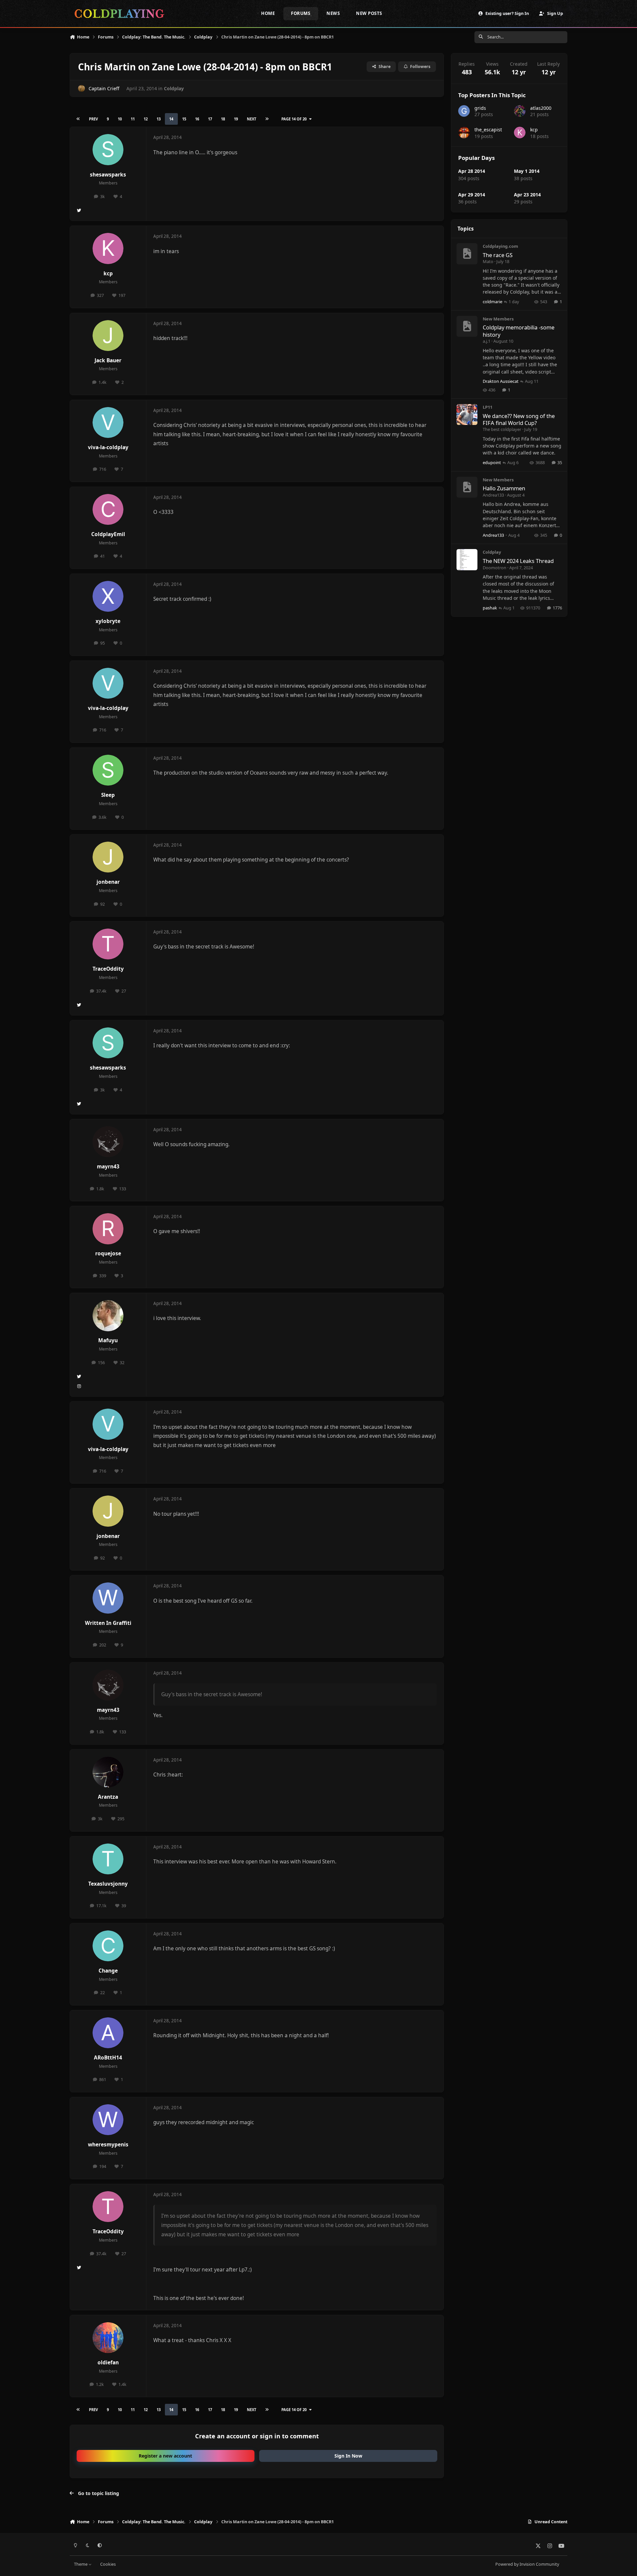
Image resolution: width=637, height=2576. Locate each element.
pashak (490, 608)
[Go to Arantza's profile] (108, 1772)
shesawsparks (108, 175)
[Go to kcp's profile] (108, 248)
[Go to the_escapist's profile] (464, 133)
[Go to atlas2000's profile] (520, 111)
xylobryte (108, 621)
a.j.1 (487, 341)
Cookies (108, 2564)
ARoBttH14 (108, 2058)
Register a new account (165, 2456)
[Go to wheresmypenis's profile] (108, 2120)
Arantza (108, 1797)
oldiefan (108, 2363)
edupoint (492, 462)
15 (184, 119)
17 (210, 119)
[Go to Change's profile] (108, 1946)
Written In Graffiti (108, 1623)
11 (133, 119)
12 (146, 119)
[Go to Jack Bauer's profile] (108, 336)
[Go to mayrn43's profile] (108, 1142)
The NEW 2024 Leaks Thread (518, 561)
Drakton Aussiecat (501, 381)
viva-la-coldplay (108, 447)
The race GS (498, 255)
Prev (93, 119)
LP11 (488, 407)
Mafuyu (108, 1340)
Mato (488, 261)
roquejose (108, 1253)
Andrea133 (493, 495)
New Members (498, 319)
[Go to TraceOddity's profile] (108, 944)
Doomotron (495, 568)
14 (171, 119)
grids (480, 108)
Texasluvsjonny (108, 1884)
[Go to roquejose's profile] (108, 1229)
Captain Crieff (104, 88)
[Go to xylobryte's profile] (108, 596)
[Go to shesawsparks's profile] (108, 150)
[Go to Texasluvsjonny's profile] (108, 1859)
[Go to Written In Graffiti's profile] (108, 1598)
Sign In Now (348, 2456)
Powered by (527, 2564)
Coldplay (174, 88)
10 (120, 119)
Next (251, 119)
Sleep (108, 795)
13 (159, 119)
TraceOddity (108, 969)
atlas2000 (541, 108)
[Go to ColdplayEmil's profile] (108, 510)
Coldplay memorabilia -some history (519, 331)
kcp (108, 274)
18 (223, 119)
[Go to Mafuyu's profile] (108, 1316)
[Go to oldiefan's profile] (108, 2338)
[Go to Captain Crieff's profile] (81, 88)
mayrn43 (108, 1167)
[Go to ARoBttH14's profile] (108, 2033)
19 (236, 119)
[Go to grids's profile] (464, 111)
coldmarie (493, 302)
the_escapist (488, 130)
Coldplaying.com (500, 246)
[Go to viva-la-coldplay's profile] (108, 423)
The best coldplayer (502, 429)
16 (197, 119)
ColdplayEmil (108, 534)
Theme (81, 2564)
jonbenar (108, 882)
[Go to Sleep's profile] (108, 770)
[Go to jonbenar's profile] (108, 857)
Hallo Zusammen (504, 488)
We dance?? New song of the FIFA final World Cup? (519, 419)
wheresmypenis (108, 2145)
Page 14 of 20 (294, 119)
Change (108, 1971)
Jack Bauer (108, 360)
